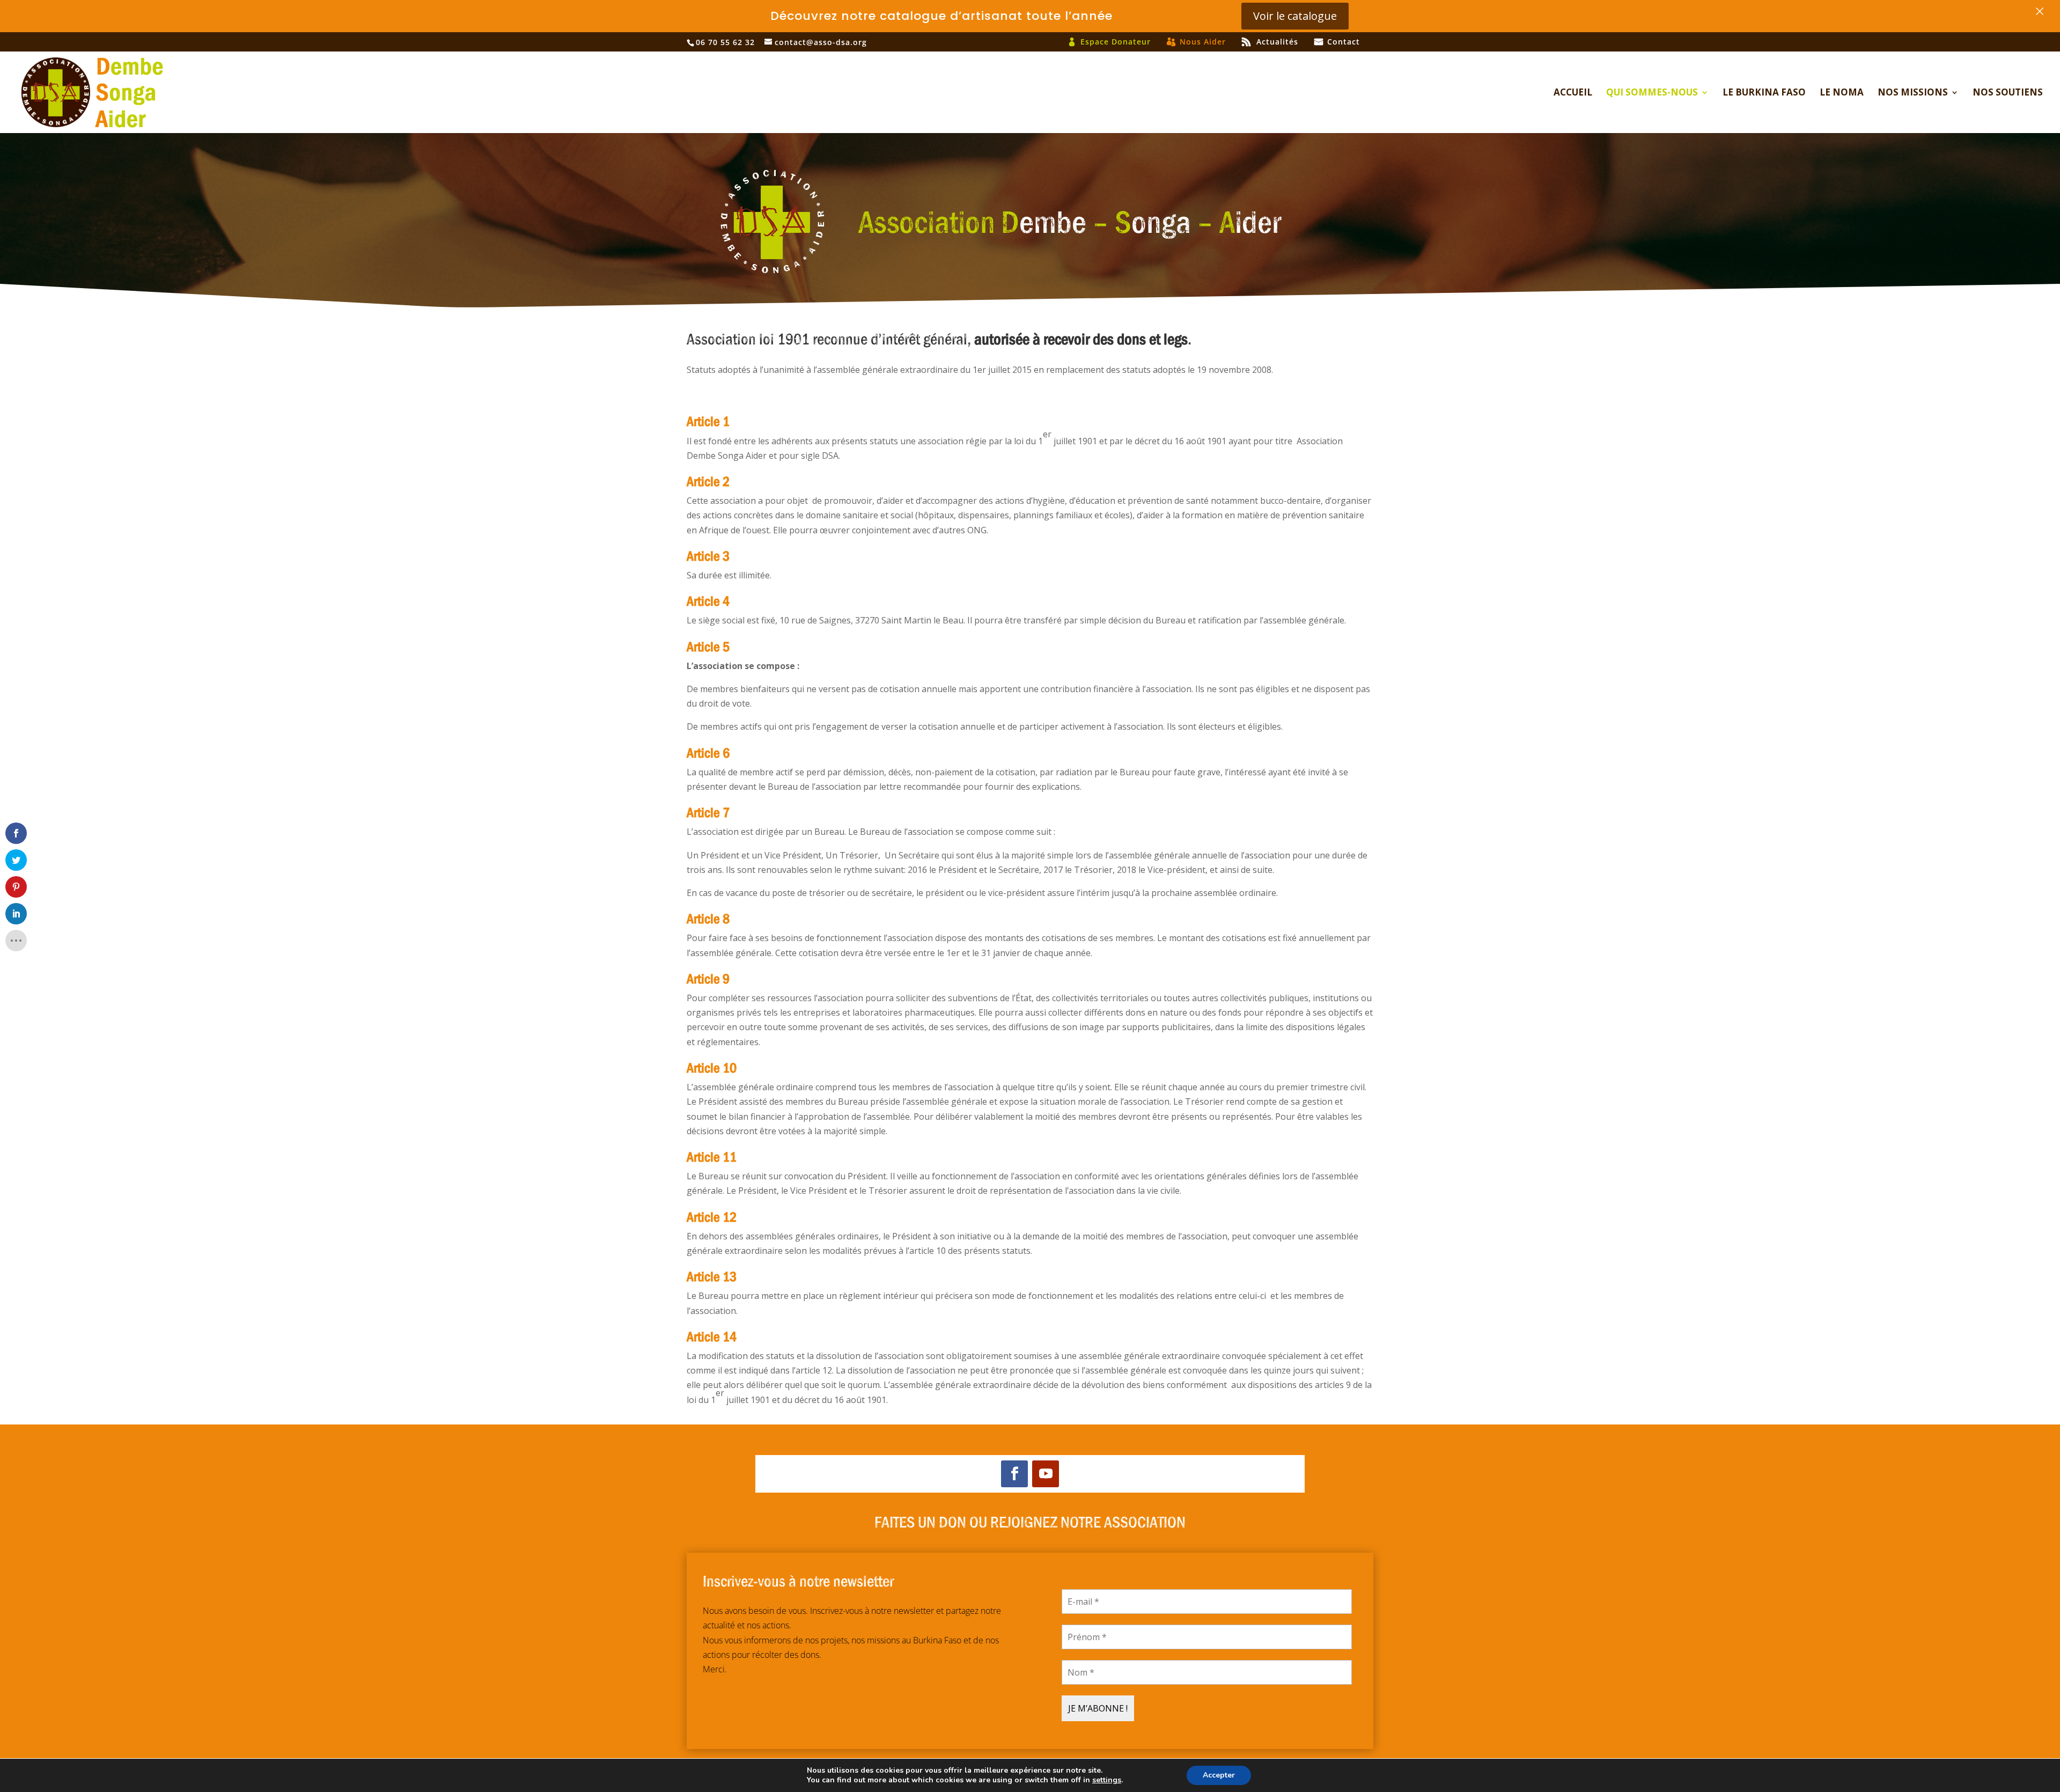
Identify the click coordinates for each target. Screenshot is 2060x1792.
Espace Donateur (1116, 42)
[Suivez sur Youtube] (1046, 1474)
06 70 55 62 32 (725, 42)
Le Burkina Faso (1764, 93)
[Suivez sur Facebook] (1014, 1474)
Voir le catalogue (1295, 16)
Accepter (1219, 1775)
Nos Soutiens (2008, 93)
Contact (1344, 42)
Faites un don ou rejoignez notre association (1030, 1521)
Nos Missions (1913, 93)
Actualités (1277, 42)
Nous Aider (1203, 42)
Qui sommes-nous (1652, 93)
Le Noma (1842, 93)
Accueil (1573, 93)
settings (1107, 1780)
